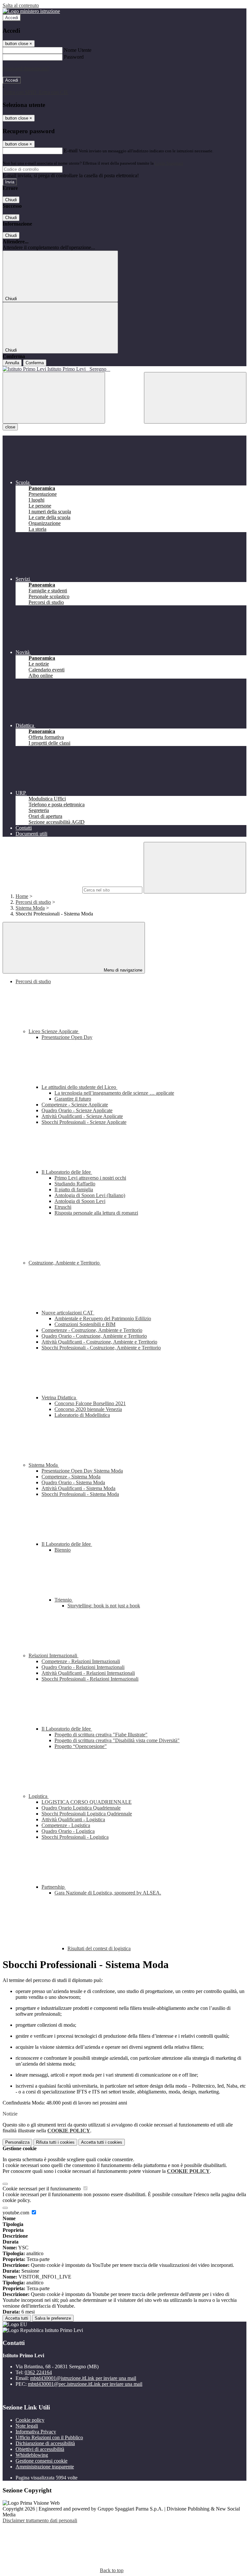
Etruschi (63, 1207)
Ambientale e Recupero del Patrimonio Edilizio (103, 1318)
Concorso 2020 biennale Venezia (88, 1409)
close (10, 427)
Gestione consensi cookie (41, 2461)
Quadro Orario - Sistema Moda (73, 1482)
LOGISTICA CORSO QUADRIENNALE (87, 1802)
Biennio (63, 1550)
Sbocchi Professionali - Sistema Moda (80, 1494)
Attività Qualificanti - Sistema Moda (78, 1488)
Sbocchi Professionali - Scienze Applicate (84, 1122)
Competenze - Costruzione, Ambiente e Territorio (92, 1330)
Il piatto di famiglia (74, 1189)
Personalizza (17, 2142)
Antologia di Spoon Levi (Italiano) (90, 1195)
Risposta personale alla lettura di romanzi (96, 1213)
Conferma (35, 363)
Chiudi (11, 200)
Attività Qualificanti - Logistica (73, 1819)
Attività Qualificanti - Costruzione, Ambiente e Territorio (99, 1342)
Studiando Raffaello (75, 1184)
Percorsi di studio (33, 902)
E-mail (71, 151)
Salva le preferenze (53, 2318)
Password (74, 57)
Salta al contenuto (21, 5)
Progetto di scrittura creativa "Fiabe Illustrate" (101, 1735)
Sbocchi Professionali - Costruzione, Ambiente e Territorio (101, 1348)
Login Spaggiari (169, 163)
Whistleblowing (32, 2455)
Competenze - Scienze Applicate (75, 1105)
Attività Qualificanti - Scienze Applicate (82, 1116)
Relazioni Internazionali (53, 1655)
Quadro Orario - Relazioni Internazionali (83, 1667)
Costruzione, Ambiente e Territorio (65, 1263)
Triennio (64, 1600)
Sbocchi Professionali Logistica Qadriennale (87, 1814)
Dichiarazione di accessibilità (45, 2443)
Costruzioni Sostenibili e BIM (85, 1324)
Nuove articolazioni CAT (68, 1313)
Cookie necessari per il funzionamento (42, 2189)
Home (22, 896)
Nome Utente (78, 50)
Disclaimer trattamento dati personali (40, 2520)
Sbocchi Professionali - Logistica (75, 1837)
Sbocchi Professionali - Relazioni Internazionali (90, 1679)
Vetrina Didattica (59, 1398)
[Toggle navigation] (54, 398)
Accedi (12, 18)
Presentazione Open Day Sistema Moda (82, 1471)
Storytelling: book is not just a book (104, 1606)
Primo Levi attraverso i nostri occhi (90, 1178)
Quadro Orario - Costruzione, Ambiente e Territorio (94, 1336)
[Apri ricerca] (195, 398)
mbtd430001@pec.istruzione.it (85, 2384)
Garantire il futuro (73, 1099)
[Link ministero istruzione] (31, 11)
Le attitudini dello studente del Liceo (79, 1087)
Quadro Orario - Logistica (68, 1831)
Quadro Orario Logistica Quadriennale (81, 1808)
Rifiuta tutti (55, 2142)
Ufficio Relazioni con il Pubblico (49, 2437)
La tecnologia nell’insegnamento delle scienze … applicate (114, 1093)
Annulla (12, 363)
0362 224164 (38, 2372)
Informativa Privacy (36, 2432)
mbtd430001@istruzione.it (83, 2378)
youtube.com (17, 2213)
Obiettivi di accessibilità (40, 2449)
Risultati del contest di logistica (99, 1948)
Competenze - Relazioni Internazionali (81, 1661)
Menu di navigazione (122, 970)
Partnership (54, 1887)
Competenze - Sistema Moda (71, 1477)
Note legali (27, 2426)
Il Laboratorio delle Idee (67, 1172)
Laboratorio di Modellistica (82, 1415)
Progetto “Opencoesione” (81, 1746)
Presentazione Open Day (67, 1037)
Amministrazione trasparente (45, 2467)
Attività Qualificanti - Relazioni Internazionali (88, 1673)
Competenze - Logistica (66, 1825)
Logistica (39, 1796)
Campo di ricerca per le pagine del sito (42, 890)
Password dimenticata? (26, 69)
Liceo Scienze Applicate (54, 1031)
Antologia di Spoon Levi (80, 1201)
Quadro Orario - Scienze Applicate (77, 1110)
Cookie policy (30, 2420)
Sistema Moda (30, 908)
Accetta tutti (102, 2142)
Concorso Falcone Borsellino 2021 (90, 1403)
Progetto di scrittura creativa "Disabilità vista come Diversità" (117, 1740)
